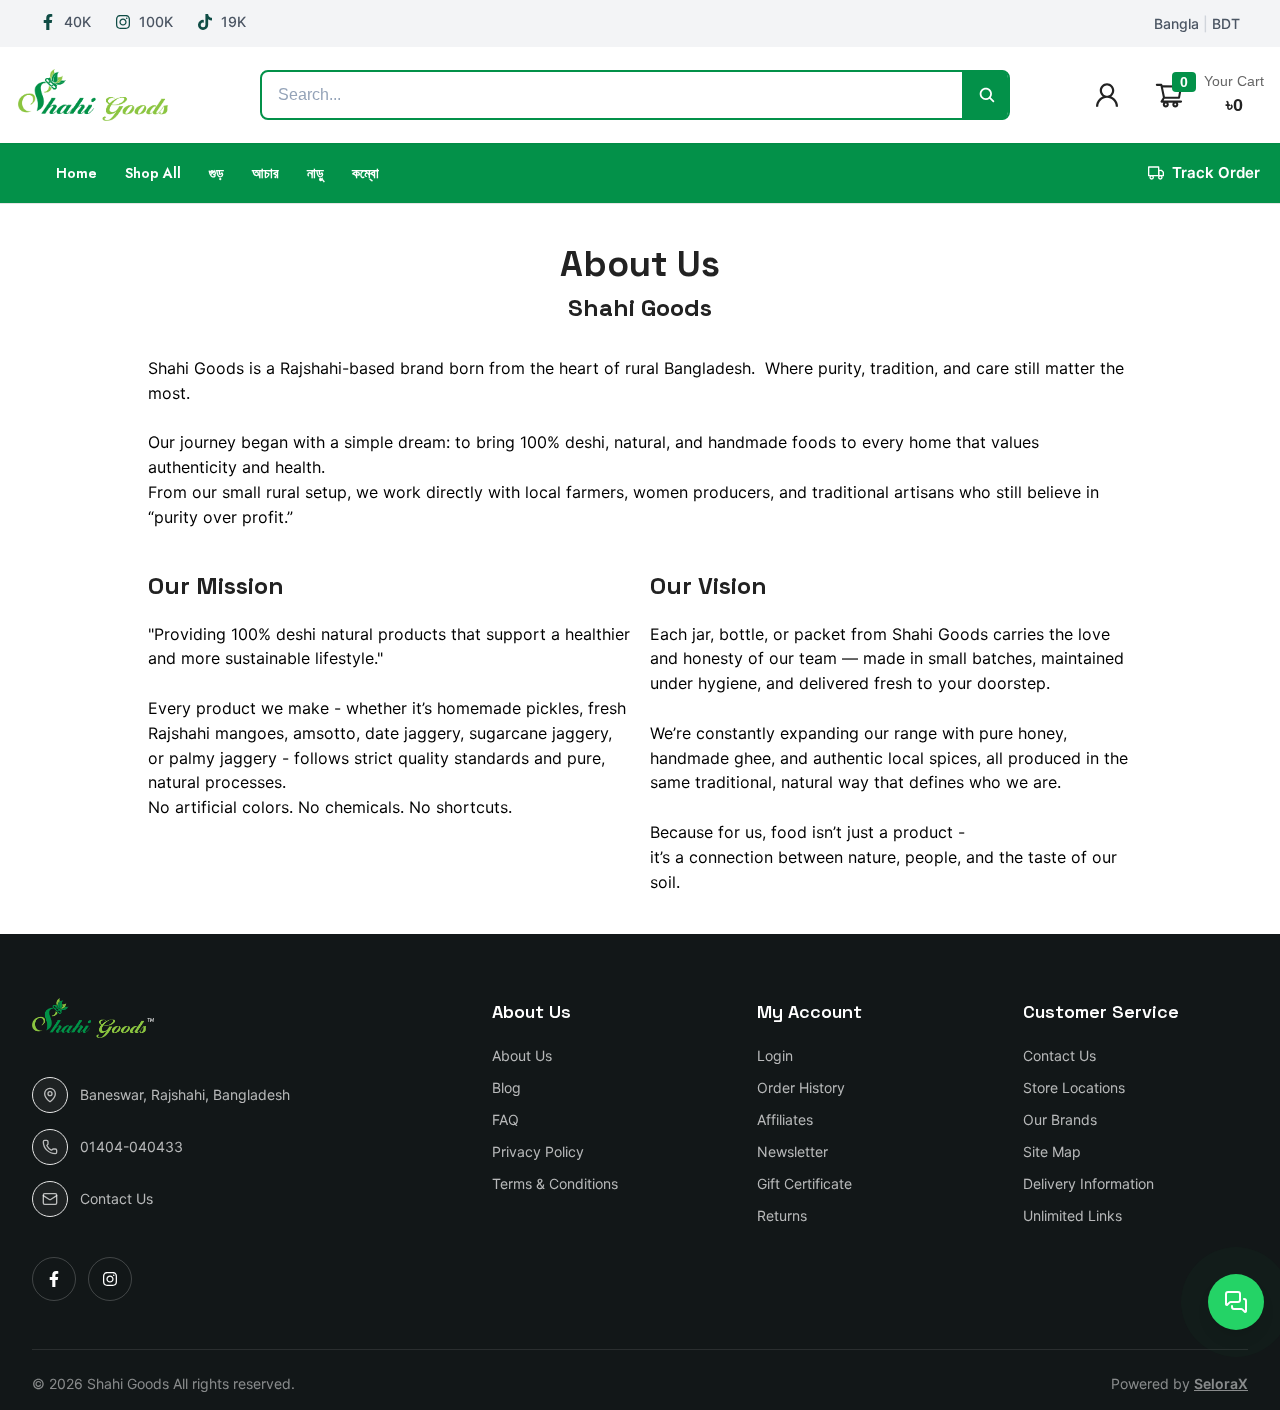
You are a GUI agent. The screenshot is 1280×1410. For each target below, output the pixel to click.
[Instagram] (110, 1279)
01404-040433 (131, 1146)
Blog (506, 1087)
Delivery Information (1088, 1183)
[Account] (1113, 95)
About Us (522, 1055)
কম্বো (365, 173)
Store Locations (1074, 1087)
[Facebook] (54, 1279)
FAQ (505, 1119)
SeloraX (1221, 1383)
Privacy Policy (538, 1151)
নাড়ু (315, 173)
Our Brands (1060, 1119)
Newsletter (792, 1151)
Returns (782, 1215)
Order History (801, 1087)
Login (775, 1055)
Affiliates (785, 1119)
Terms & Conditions (555, 1183)
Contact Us (116, 1198)
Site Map (1052, 1151)
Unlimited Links (1072, 1215)
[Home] (98, 95)
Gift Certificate (804, 1183)
